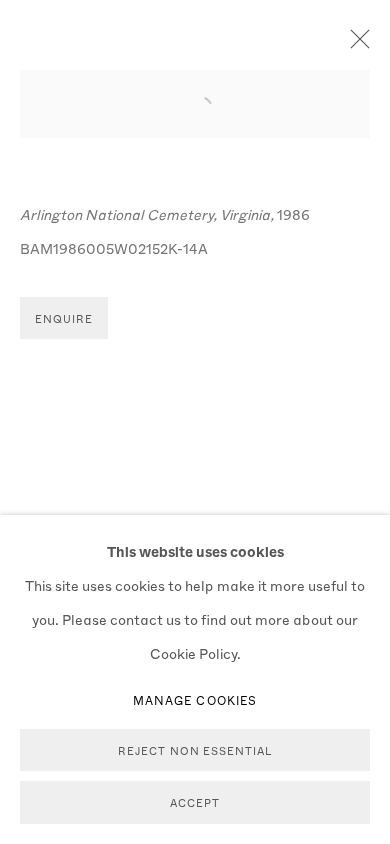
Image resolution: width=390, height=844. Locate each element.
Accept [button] (195, 803)
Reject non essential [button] (195, 750)
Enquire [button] (64, 318)
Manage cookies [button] (195, 700)
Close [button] (355, 45)
